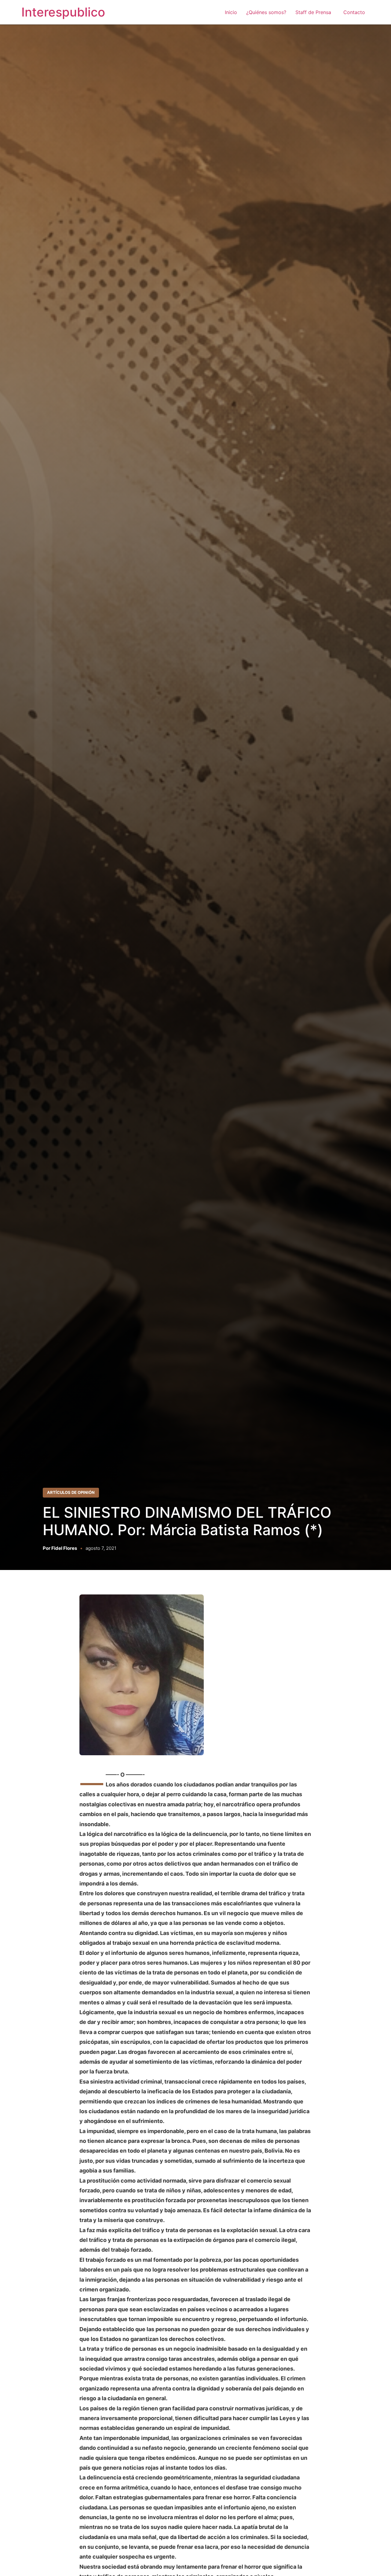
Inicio (231, 12)
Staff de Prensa (315, 12)
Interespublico (63, 12)
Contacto (354, 12)
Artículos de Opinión (71, 1492)
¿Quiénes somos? (266, 12)
